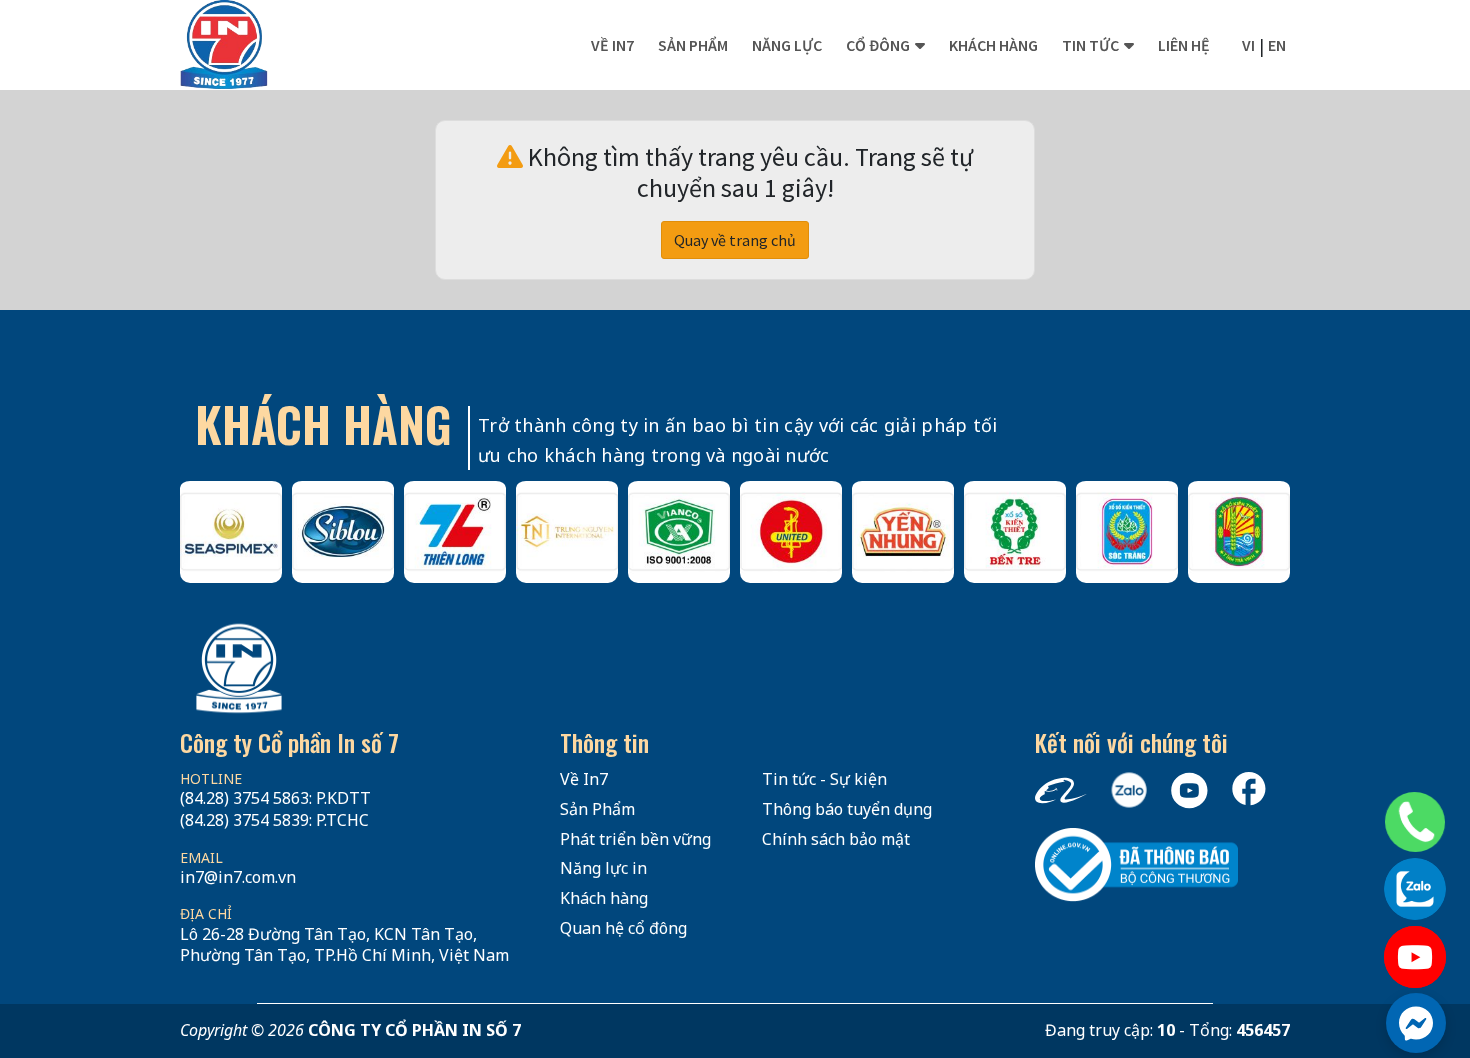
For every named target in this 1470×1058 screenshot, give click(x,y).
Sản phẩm (693, 45)
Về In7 (612, 45)
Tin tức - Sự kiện (824, 779)
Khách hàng (993, 45)
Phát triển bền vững (635, 839)
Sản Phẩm (597, 809)
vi (1248, 45)
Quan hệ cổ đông (623, 928)
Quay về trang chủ (735, 240)
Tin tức (1090, 45)
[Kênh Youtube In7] (1415, 957)
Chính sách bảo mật (836, 839)
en (1277, 45)
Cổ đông (878, 45)
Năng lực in (603, 868)
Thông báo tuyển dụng (847, 809)
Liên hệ (1184, 45)
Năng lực (787, 45)
